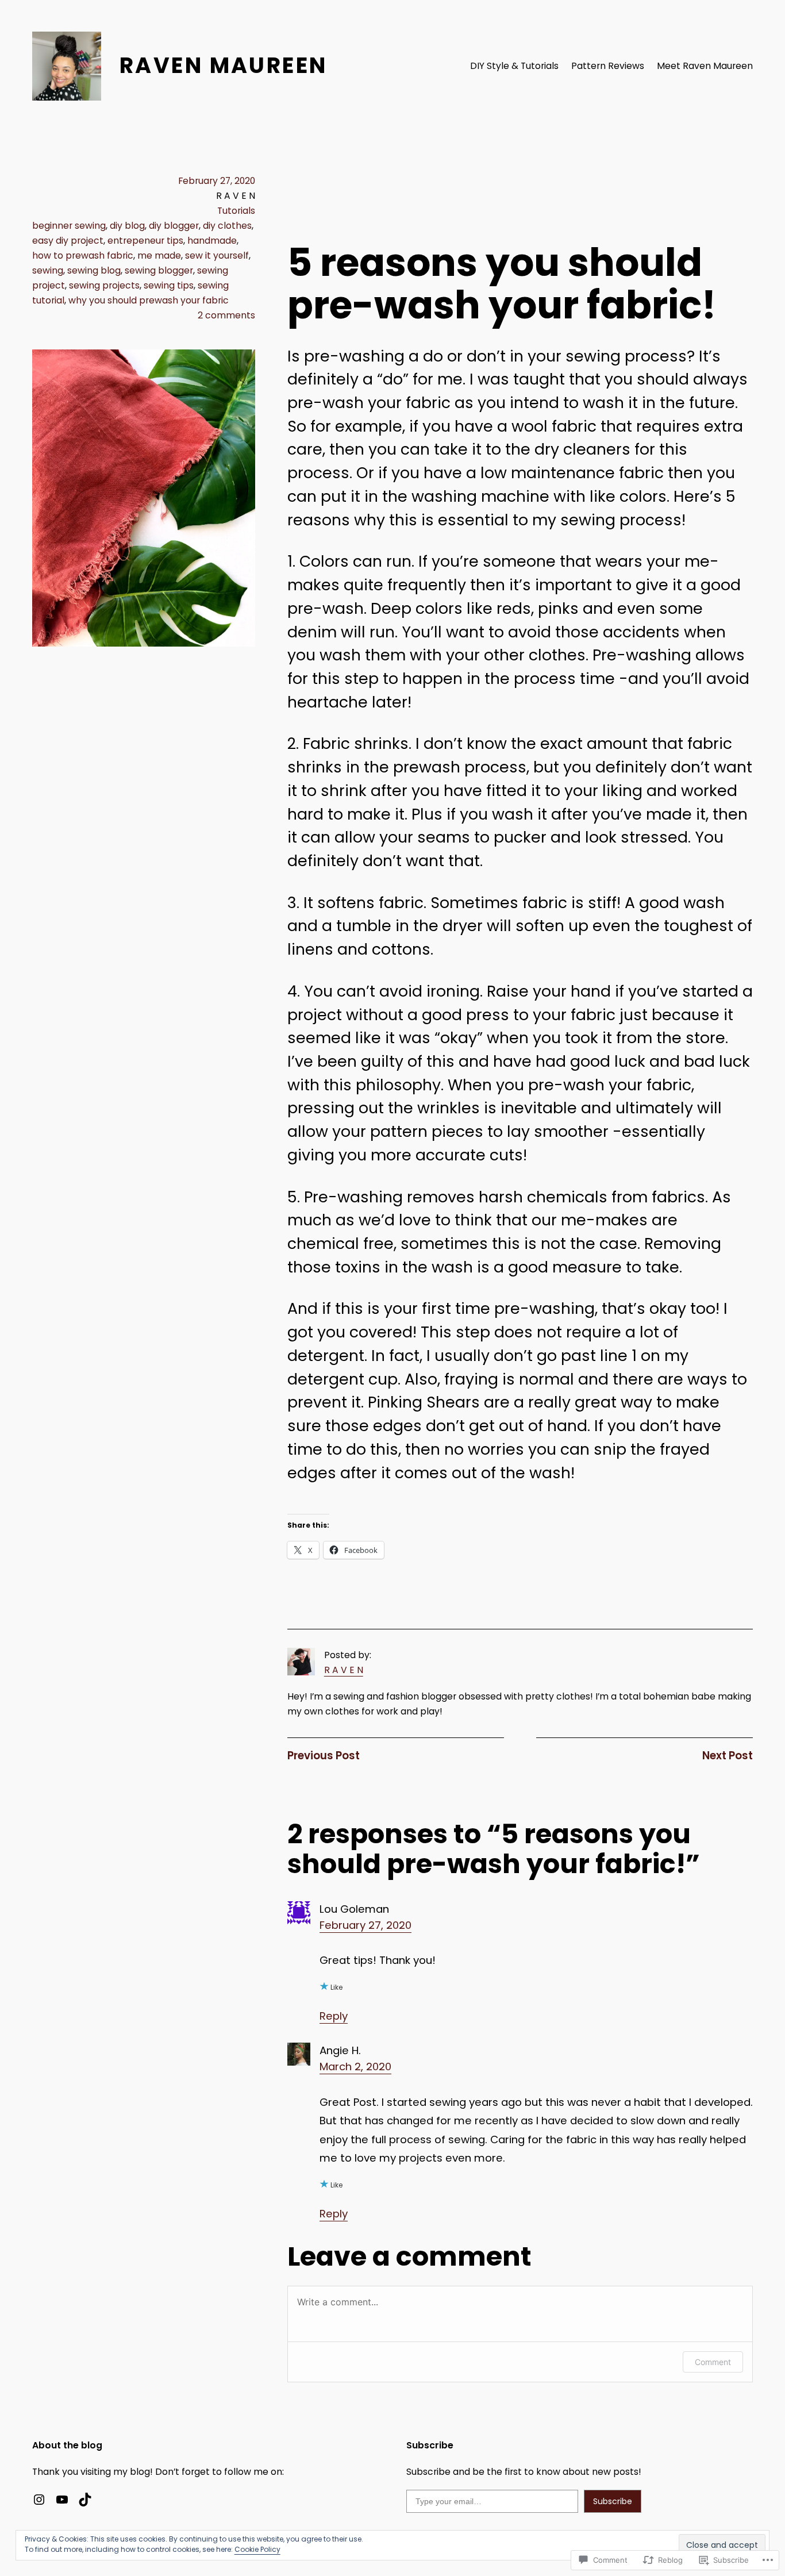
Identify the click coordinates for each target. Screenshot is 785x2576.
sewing (48, 270)
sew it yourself (217, 255)
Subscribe (613, 2501)
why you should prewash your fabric (149, 300)
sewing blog (94, 270)
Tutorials (236, 211)
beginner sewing (69, 226)
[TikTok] (85, 2500)
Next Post (728, 1756)
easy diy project (68, 241)
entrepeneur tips (145, 241)
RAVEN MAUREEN (223, 65)
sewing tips (169, 285)
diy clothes (227, 226)
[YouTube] (62, 2500)
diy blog (127, 226)
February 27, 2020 (365, 1925)
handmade (212, 241)
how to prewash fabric (83, 255)
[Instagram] (39, 2500)
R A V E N (344, 1670)
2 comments (226, 315)
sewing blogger (159, 270)
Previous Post (324, 1756)
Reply (334, 2016)
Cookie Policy (257, 2549)
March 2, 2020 (355, 2066)
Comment (713, 2362)
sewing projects (104, 285)
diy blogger (174, 226)
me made (159, 255)
